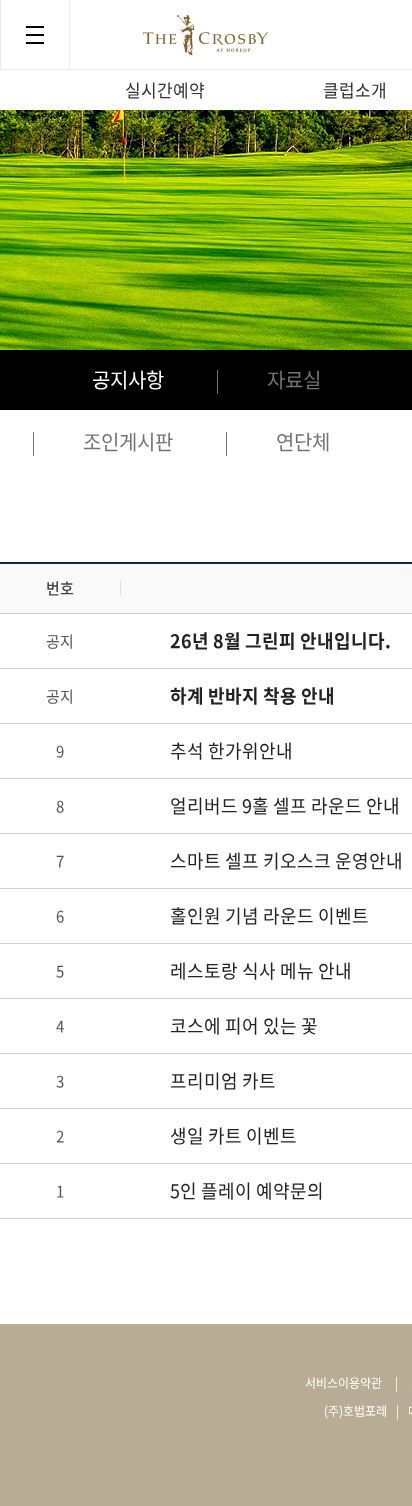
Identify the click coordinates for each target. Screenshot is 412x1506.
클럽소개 (355, 89)
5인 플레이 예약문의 (247, 1190)
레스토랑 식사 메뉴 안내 (261, 970)
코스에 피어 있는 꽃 (244, 1025)
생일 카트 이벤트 (233, 1135)
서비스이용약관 (343, 1383)
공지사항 (128, 379)
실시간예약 (165, 89)
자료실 (294, 379)
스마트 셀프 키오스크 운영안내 (286, 860)
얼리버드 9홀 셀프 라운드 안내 (285, 805)
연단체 (303, 441)
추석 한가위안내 (231, 750)
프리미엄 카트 (223, 1080)
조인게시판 (128, 441)
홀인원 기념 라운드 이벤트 (269, 915)
